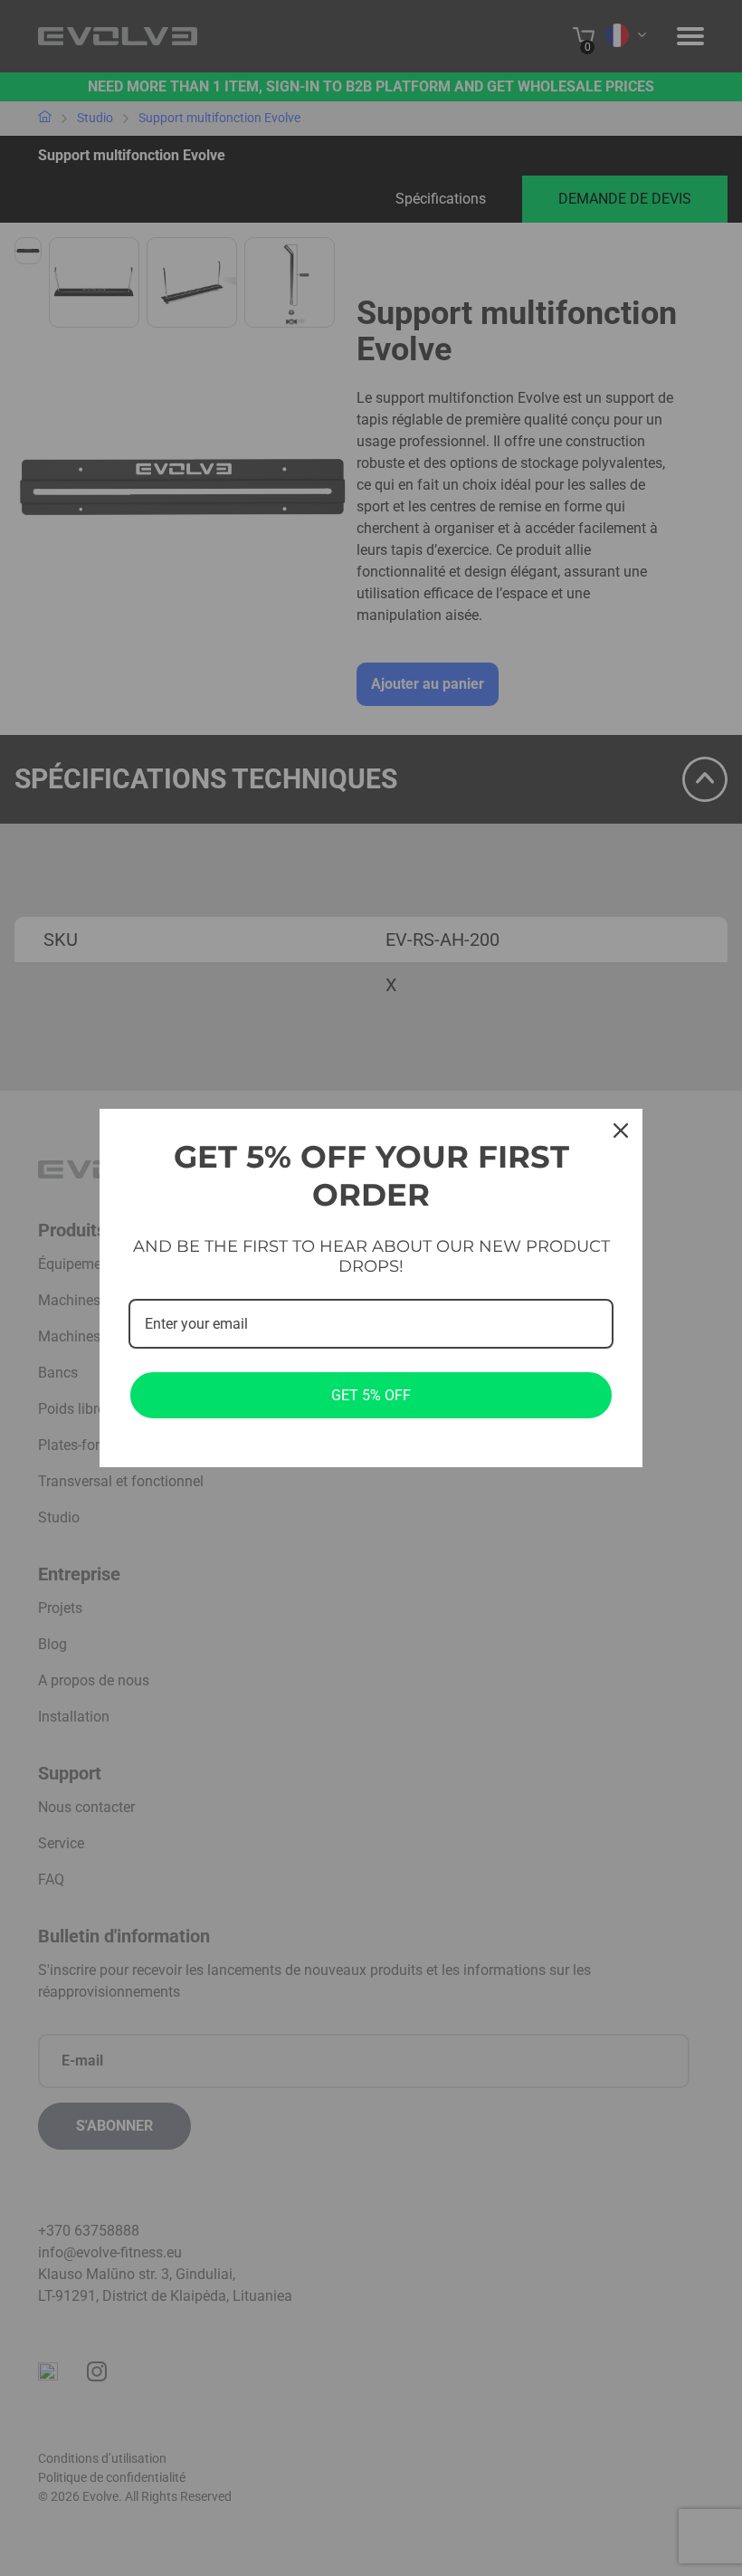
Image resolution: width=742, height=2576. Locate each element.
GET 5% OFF (371, 1395)
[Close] (621, 1131)
